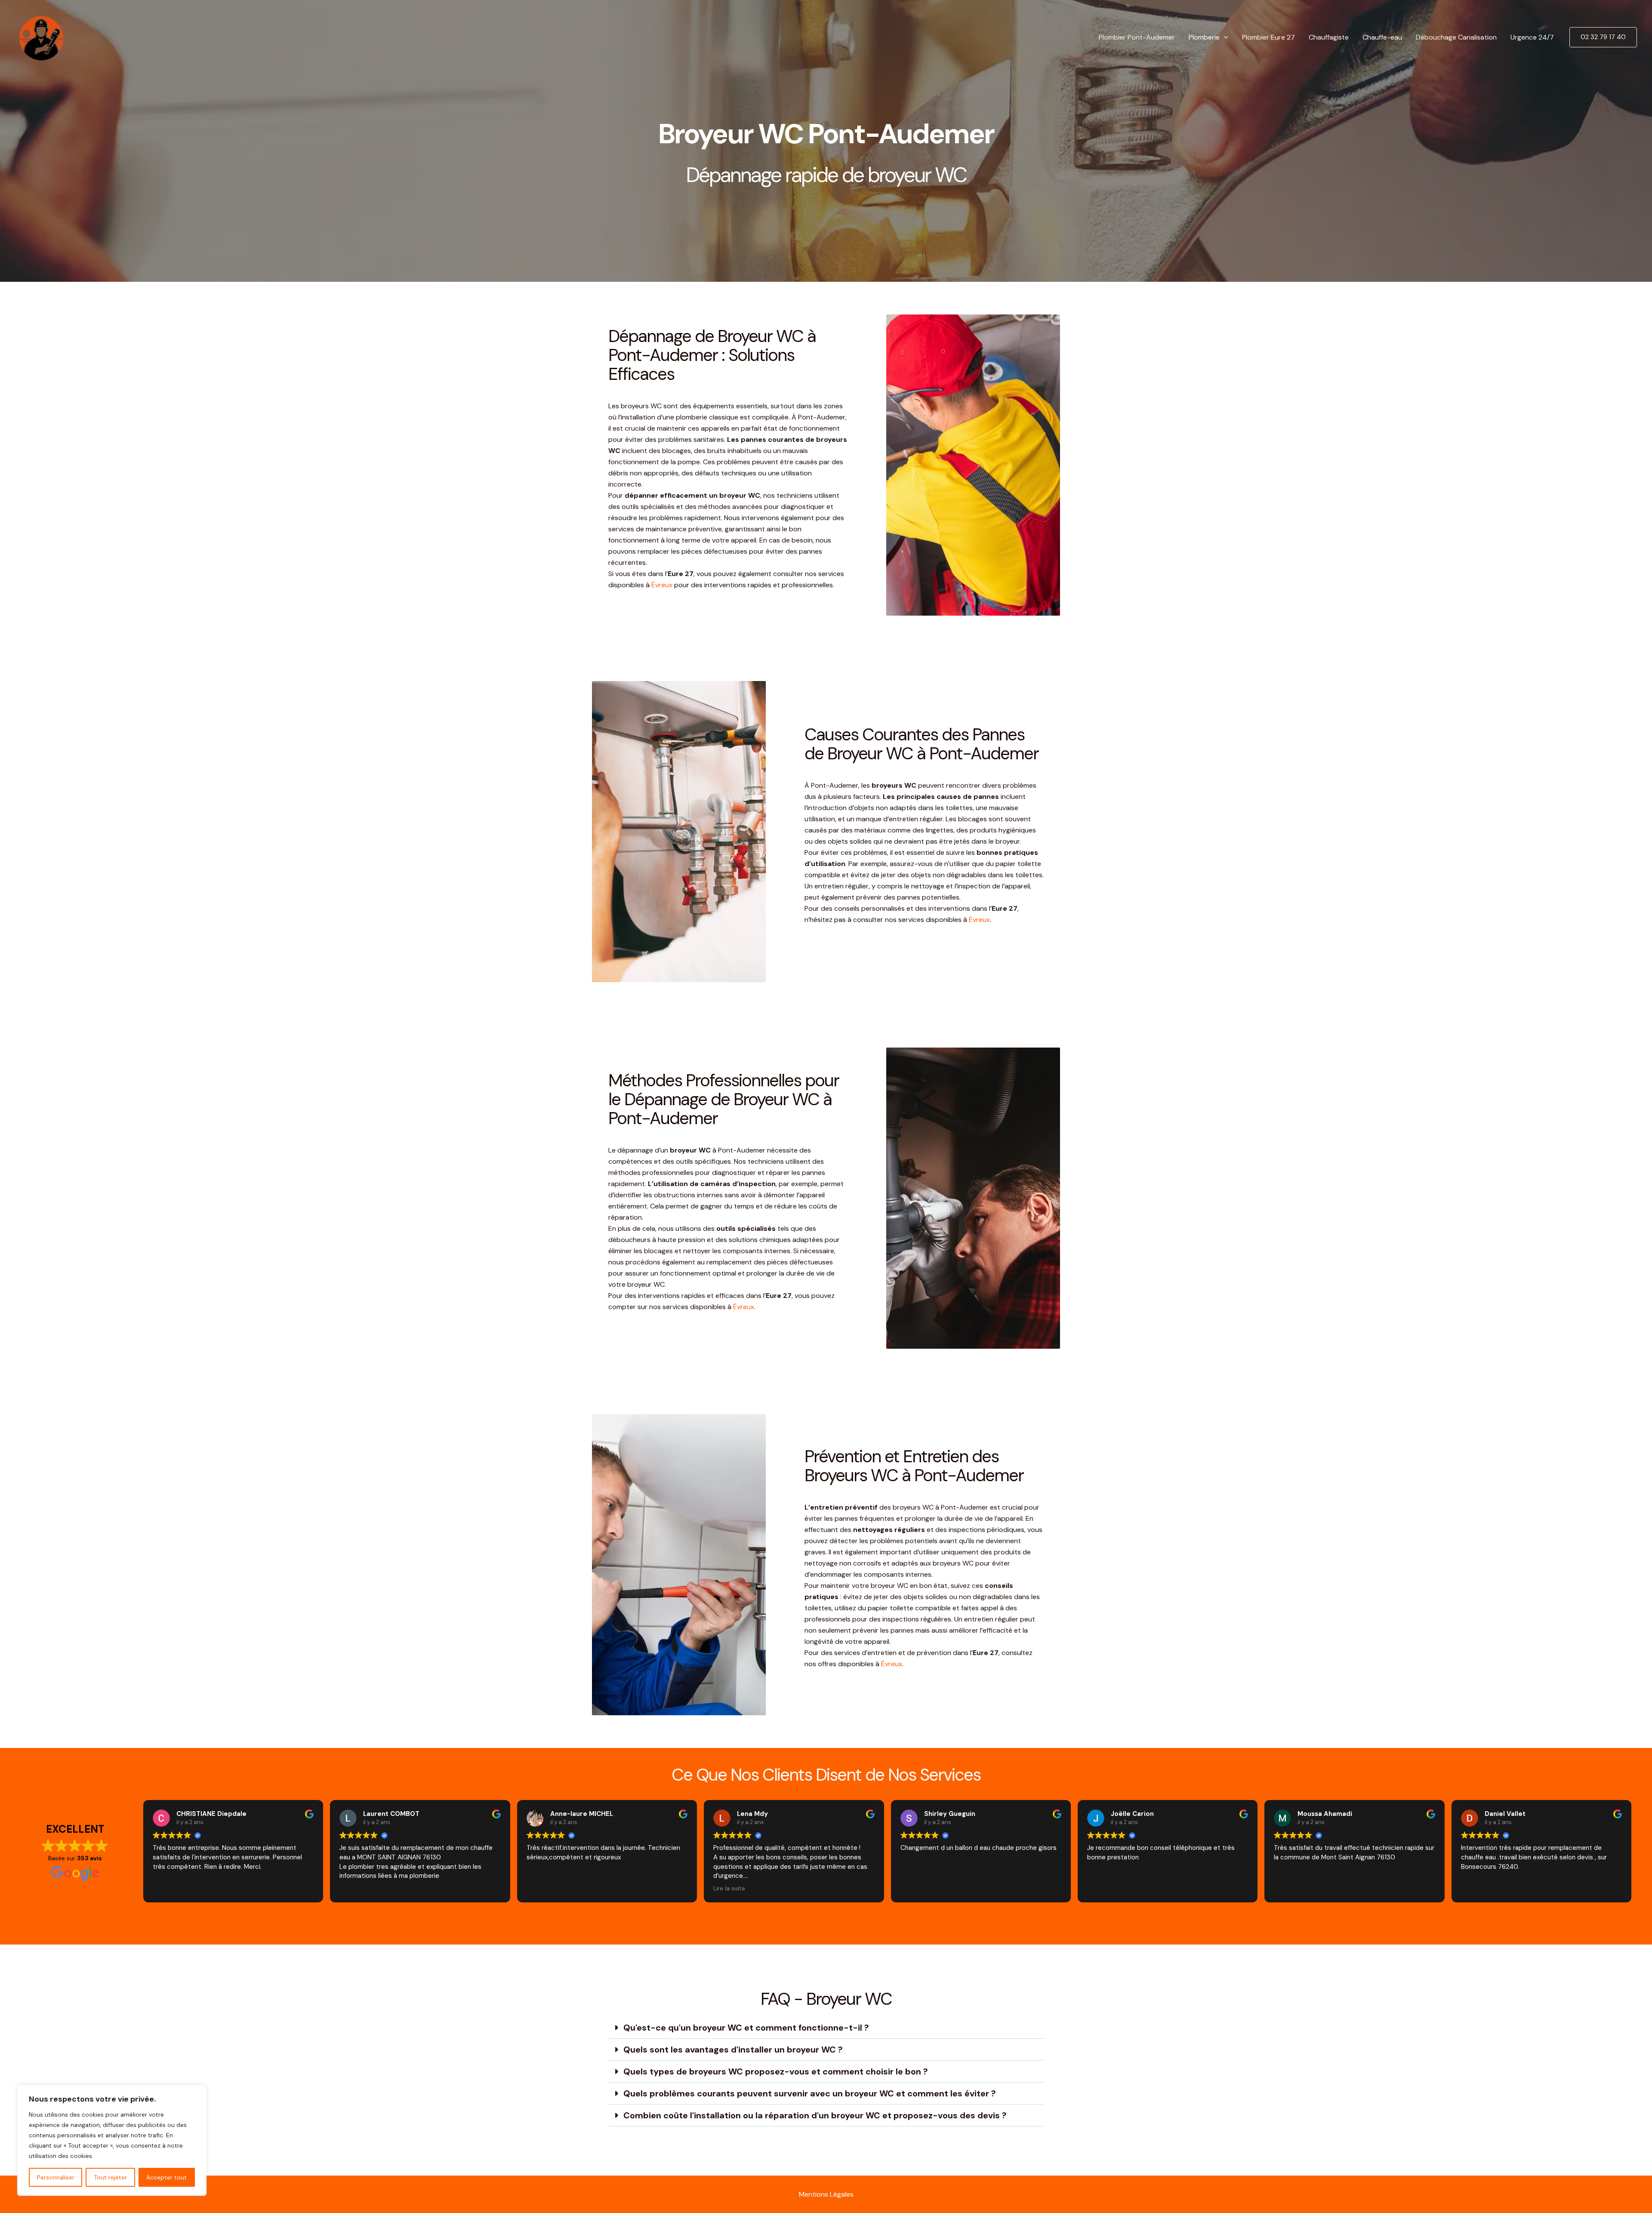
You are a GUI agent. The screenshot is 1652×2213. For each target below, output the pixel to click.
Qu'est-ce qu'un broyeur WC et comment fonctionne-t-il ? (746, 2028)
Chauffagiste (1329, 37)
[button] (1224, 37)
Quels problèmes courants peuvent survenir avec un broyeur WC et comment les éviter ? (810, 2093)
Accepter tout (166, 2177)
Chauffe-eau (1382, 37)
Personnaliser (56, 2177)
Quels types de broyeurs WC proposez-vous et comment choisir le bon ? (776, 2071)
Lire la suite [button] (729, 1888)
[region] (112, 2140)
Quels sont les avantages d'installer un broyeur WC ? (733, 2050)
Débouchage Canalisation (1456, 37)
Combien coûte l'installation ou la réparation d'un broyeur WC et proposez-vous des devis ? (815, 2115)
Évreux (662, 585)
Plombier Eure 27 (1268, 37)
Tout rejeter (110, 2177)
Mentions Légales (826, 2194)
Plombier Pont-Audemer (1137, 37)
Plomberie (1204, 37)
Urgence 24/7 (1532, 37)
